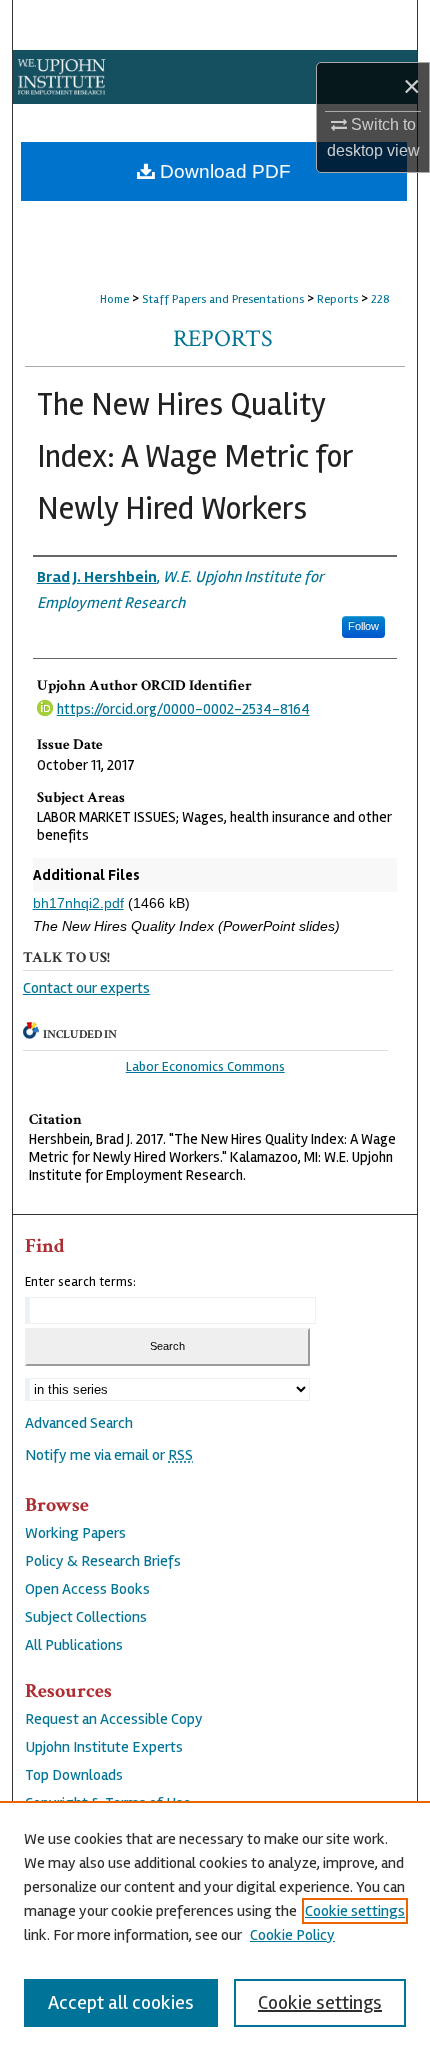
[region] (215, 1926)
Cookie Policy (292, 1935)
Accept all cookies (121, 2002)
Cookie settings (355, 1911)
